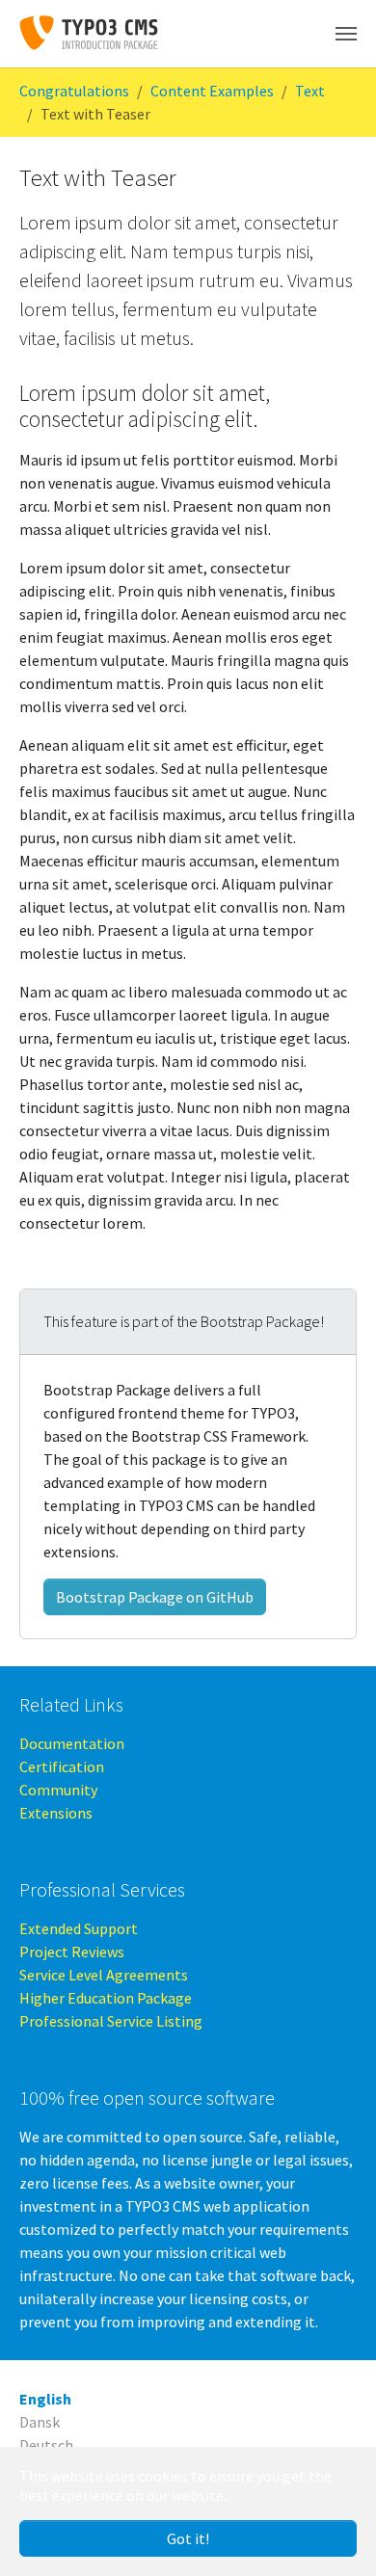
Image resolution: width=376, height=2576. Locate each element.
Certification (62, 1766)
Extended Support (79, 1928)
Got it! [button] (188, 2538)
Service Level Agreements (104, 1975)
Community (58, 1790)
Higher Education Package (106, 1998)
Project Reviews (72, 1952)
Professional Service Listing (111, 2021)
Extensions (56, 1813)
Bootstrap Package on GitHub (155, 1597)
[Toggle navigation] (346, 34)
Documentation (72, 1743)
